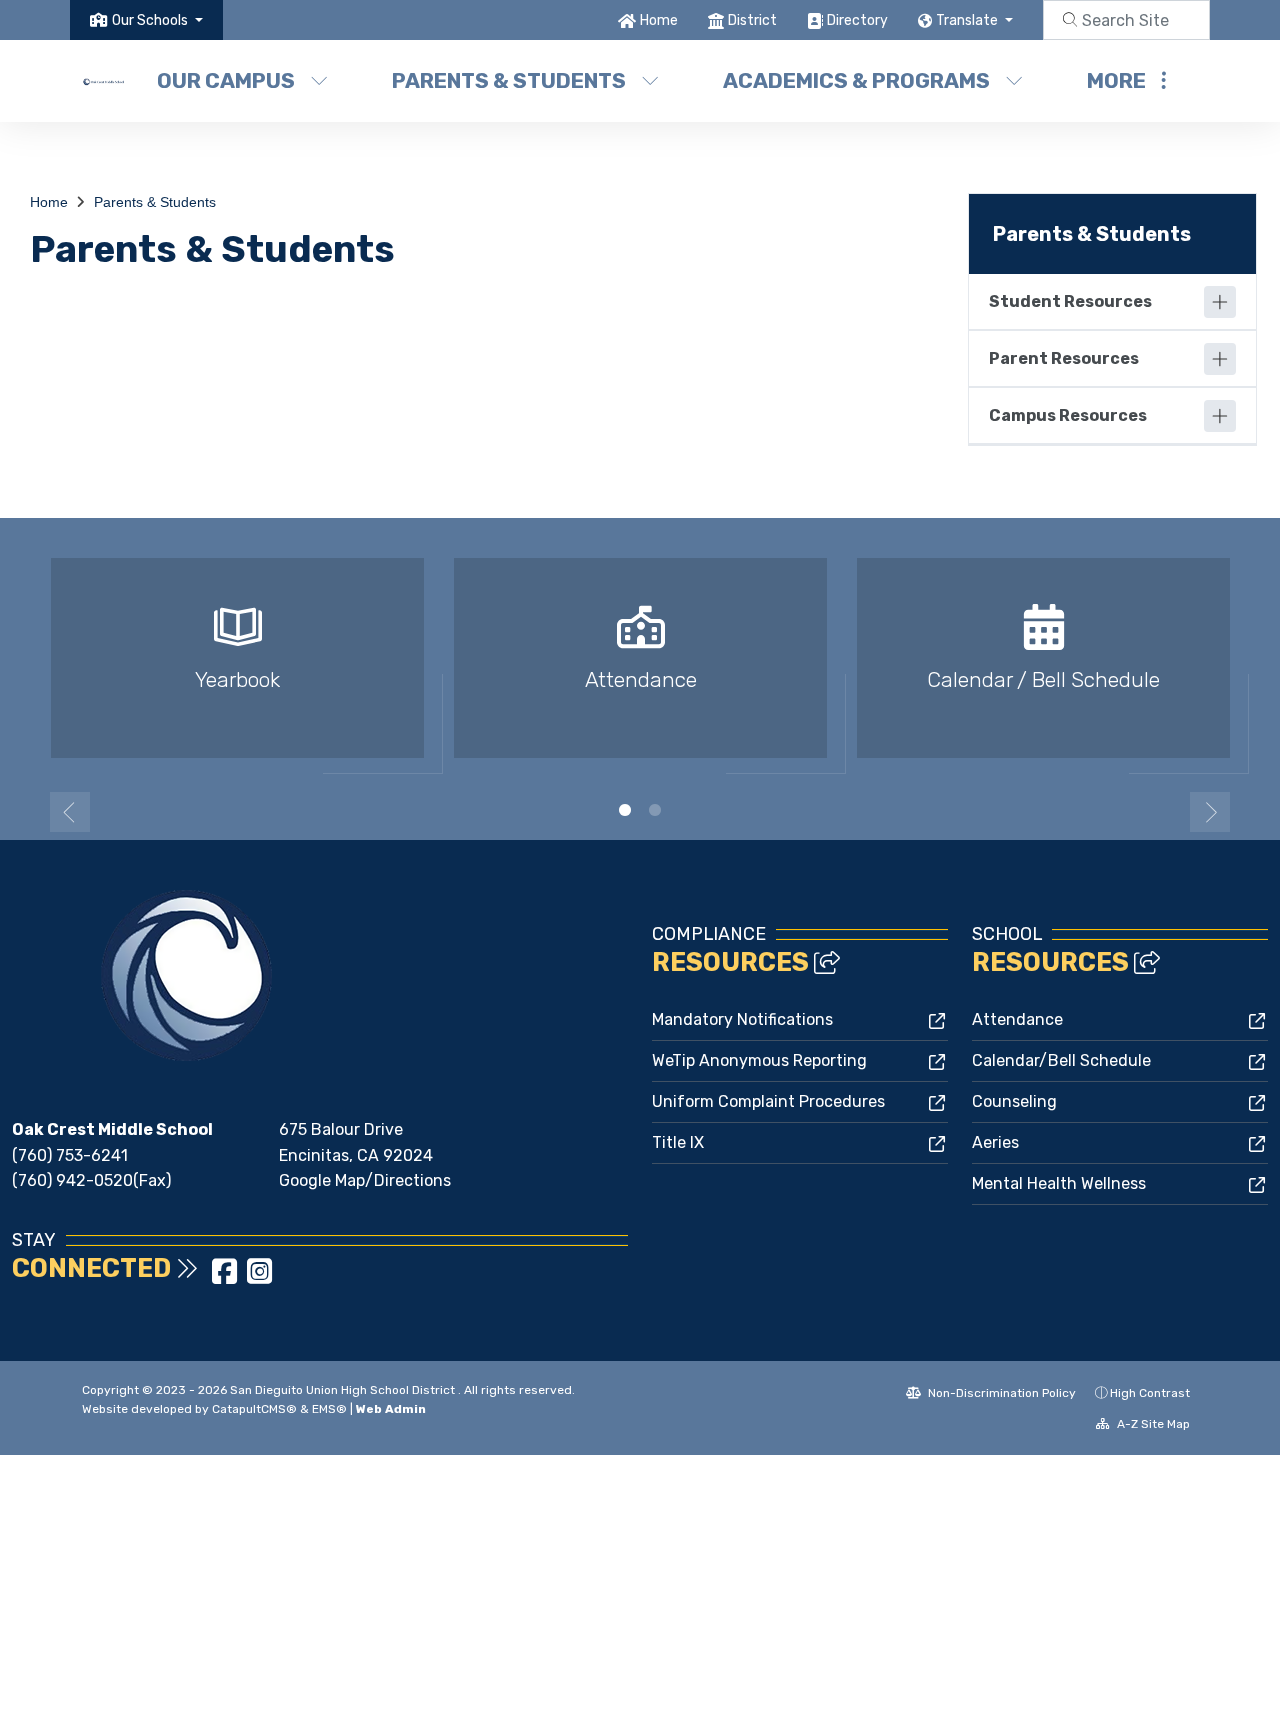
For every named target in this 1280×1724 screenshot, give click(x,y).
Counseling (1014, 1101)
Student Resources (1070, 301)
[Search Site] (1126, 20)
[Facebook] (226, 1277)
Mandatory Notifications (742, 1019)
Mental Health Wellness (1059, 1183)
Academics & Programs (856, 80)
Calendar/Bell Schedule (1061, 1060)
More (1116, 80)
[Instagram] (259, 1277)
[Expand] (1220, 302)
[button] (157, 20)
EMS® (329, 1409)
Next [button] (1210, 812)
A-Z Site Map (1152, 1424)
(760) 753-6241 (70, 1155)
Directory (857, 20)
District (752, 20)
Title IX (678, 1142)
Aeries (995, 1142)
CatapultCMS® (254, 1409)
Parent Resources (1064, 358)
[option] (237, 666)
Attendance (1017, 1019)
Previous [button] (70, 812)
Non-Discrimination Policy (1000, 1393)
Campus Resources (1068, 415)
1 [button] (625, 810)
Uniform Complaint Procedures (768, 1101)
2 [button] (655, 810)
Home (659, 20)
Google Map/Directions (365, 1180)
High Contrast (1150, 1393)
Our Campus (226, 80)
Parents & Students (509, 80)
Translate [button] (968, 20)
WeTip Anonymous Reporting (759, 1060)
